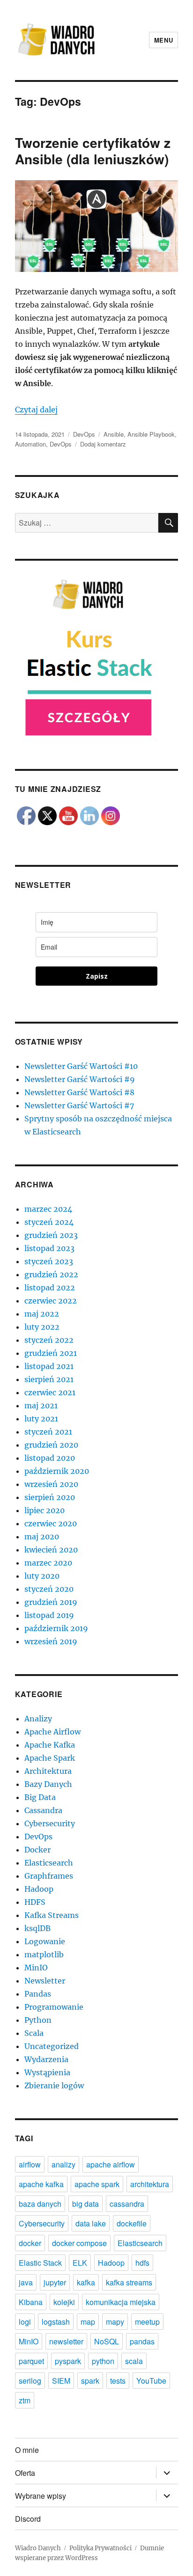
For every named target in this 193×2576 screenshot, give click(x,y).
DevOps (84, 434)
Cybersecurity (50, 1823)
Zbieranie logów (54, 2086)
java (26, 2282)
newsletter (66, 2341)
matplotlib (44, 1954)
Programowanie (54, 2007)
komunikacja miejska (121, 2302)
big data (85, 2204)
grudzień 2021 (51, 1353)
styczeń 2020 (49, 1589)
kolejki (64, 2302)
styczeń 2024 (49, 1222)
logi (25, 2322)
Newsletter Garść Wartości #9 (80, 1079)
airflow (30, 2164)
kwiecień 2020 (51, 1550)
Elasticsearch (49, 1863)
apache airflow (111, 2164)
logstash (56, 2322)
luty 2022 (42, 1327)
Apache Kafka (50, 1745)
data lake (91, 2223)
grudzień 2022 (51, 1274)
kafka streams (129, 2282)
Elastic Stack (40, 2263)
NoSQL (107, 2341)
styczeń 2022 (49, 1340)
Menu (163, 40)
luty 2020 (42, 1576)
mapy (115, 2322)
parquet (31, 2361)
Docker (37, 1850)
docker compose (79, 2243)
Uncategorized (52, 2046)
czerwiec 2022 (51, 1301)
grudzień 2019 (51, 1602)
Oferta (25, 2473)
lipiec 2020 (45, 1510)
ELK (80, 2263)
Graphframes (49, 1876)
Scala (34, 2033)
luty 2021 (41, 1419)
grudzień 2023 (51, 1235)
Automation (30, 444)
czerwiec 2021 (50, 1392)
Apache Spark (50, 1758)
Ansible (114, 434)
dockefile (132, 2223)
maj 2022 (42, 1314)
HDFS (35, 1902)
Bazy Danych (48, 1784)
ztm (25, 2400)
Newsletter (45, 1981)
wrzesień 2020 (51, 1484)
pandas (142, 2341)
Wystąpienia (47, 2072)
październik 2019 (56, 1628)
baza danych (40, 2204)
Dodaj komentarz (103, 444)
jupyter (55, 2282)
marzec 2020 (48, 1563)
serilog (30, 2381)
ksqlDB (37, 1928)
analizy (63, 2164)
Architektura (48, 1771)
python (103, 2361)
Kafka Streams (52, 1915)
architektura (150, 2184)
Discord (28, 2519)
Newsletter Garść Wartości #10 (81, 1066)
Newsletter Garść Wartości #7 (79, 1105)
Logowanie (45, 1941)
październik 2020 (57, 1471)
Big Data (40, 1797)
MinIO (36, 1968)
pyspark (68, 2361)
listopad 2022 (50, 1288)
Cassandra (43, 1810)
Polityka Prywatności (100, 2548)
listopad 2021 (49, 1366)
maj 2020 (42, 1537)
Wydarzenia (46, 2059)
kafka (86, 2282)
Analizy (38, 1719)
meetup (147, 2322)
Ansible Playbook (151, 434)
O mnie (27, 2450)
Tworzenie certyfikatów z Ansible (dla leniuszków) (93, 151)
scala (134, 2361)
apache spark (97, 2184)
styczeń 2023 (49, 1261)
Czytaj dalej (36, 410)
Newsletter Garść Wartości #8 (79, 1092)
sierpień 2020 (50, 1497)
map (88, 2322)
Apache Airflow (52, 1732)
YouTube (151, 2381)
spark (90, 2381)
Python (38, 2020)
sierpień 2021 (49, 1379)
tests (118, 2381)
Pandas (38, 1994)
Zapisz (97, 976)
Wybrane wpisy (41, 2496)
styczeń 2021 (48, 1432)
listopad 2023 (49, 1248)
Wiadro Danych (38, 2548)
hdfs (142, 2263)
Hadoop (39, 1889)
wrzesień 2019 (51, 1641)
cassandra (127, 2204)
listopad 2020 (50, 1458)
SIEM (61, 2381)
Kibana (31, 2302)
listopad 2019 (49, 1615)
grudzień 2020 (51, 1445)
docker (30, 2243)
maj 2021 (41, 1405)
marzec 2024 (48, 1209)
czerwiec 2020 (51, 1523)
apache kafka (41, 2184)
